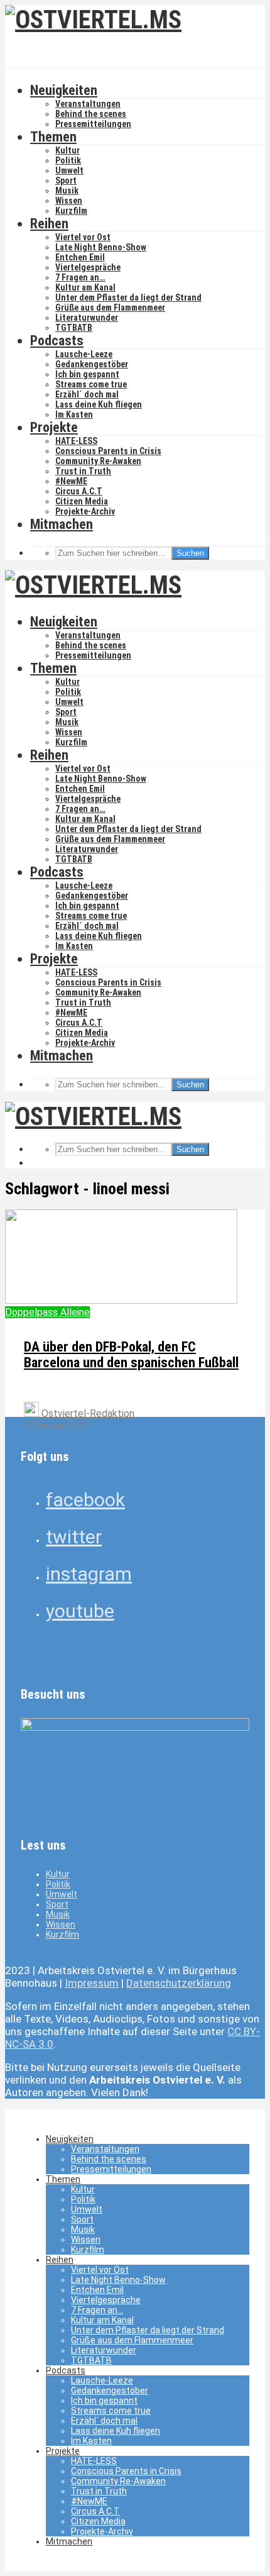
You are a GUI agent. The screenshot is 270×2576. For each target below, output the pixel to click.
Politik (68, 160)
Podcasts (57, 341)
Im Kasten (74, 414)
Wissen (69, 201)
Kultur (67, 150)
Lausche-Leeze (84, 354)
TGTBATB (74, 328)
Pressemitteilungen (93, 124)
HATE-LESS (76, 441)
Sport (66, 180)
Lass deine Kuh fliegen (99, 404)
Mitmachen (62, 524)
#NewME (71, 481)
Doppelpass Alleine (47, 1312)
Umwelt (69, 170)
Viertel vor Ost (83, 237)
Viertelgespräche (88, 267)
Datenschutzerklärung (179, 1983)
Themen (53, 137)
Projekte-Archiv (85, 511)
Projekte (54, 427)
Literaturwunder (87, 318)
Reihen (49, 224)
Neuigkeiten (64, 90)
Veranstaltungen (88, 104)
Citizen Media (82, 501)
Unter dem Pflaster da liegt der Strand (128, 297)
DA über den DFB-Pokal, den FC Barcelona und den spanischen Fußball (131, 1355)
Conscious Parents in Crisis (108, 451)
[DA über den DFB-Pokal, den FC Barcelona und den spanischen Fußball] (121, 1300)
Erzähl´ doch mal (87, 394)
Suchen (190, 553)
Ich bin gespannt (87, 374)
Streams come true (91, 384)
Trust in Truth (83, 471)
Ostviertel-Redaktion (87, 1413)
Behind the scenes (91, 114)
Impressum (92, 1983)
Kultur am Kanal (85, 287)
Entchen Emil (80, 257)
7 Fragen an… (80, 277)
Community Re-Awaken (98, 461)
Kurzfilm (71, 211)
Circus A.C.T (79, 491)
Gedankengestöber (92, 364)
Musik (67, 191)
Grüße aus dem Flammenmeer (110, 308)
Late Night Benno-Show (101, 247)
